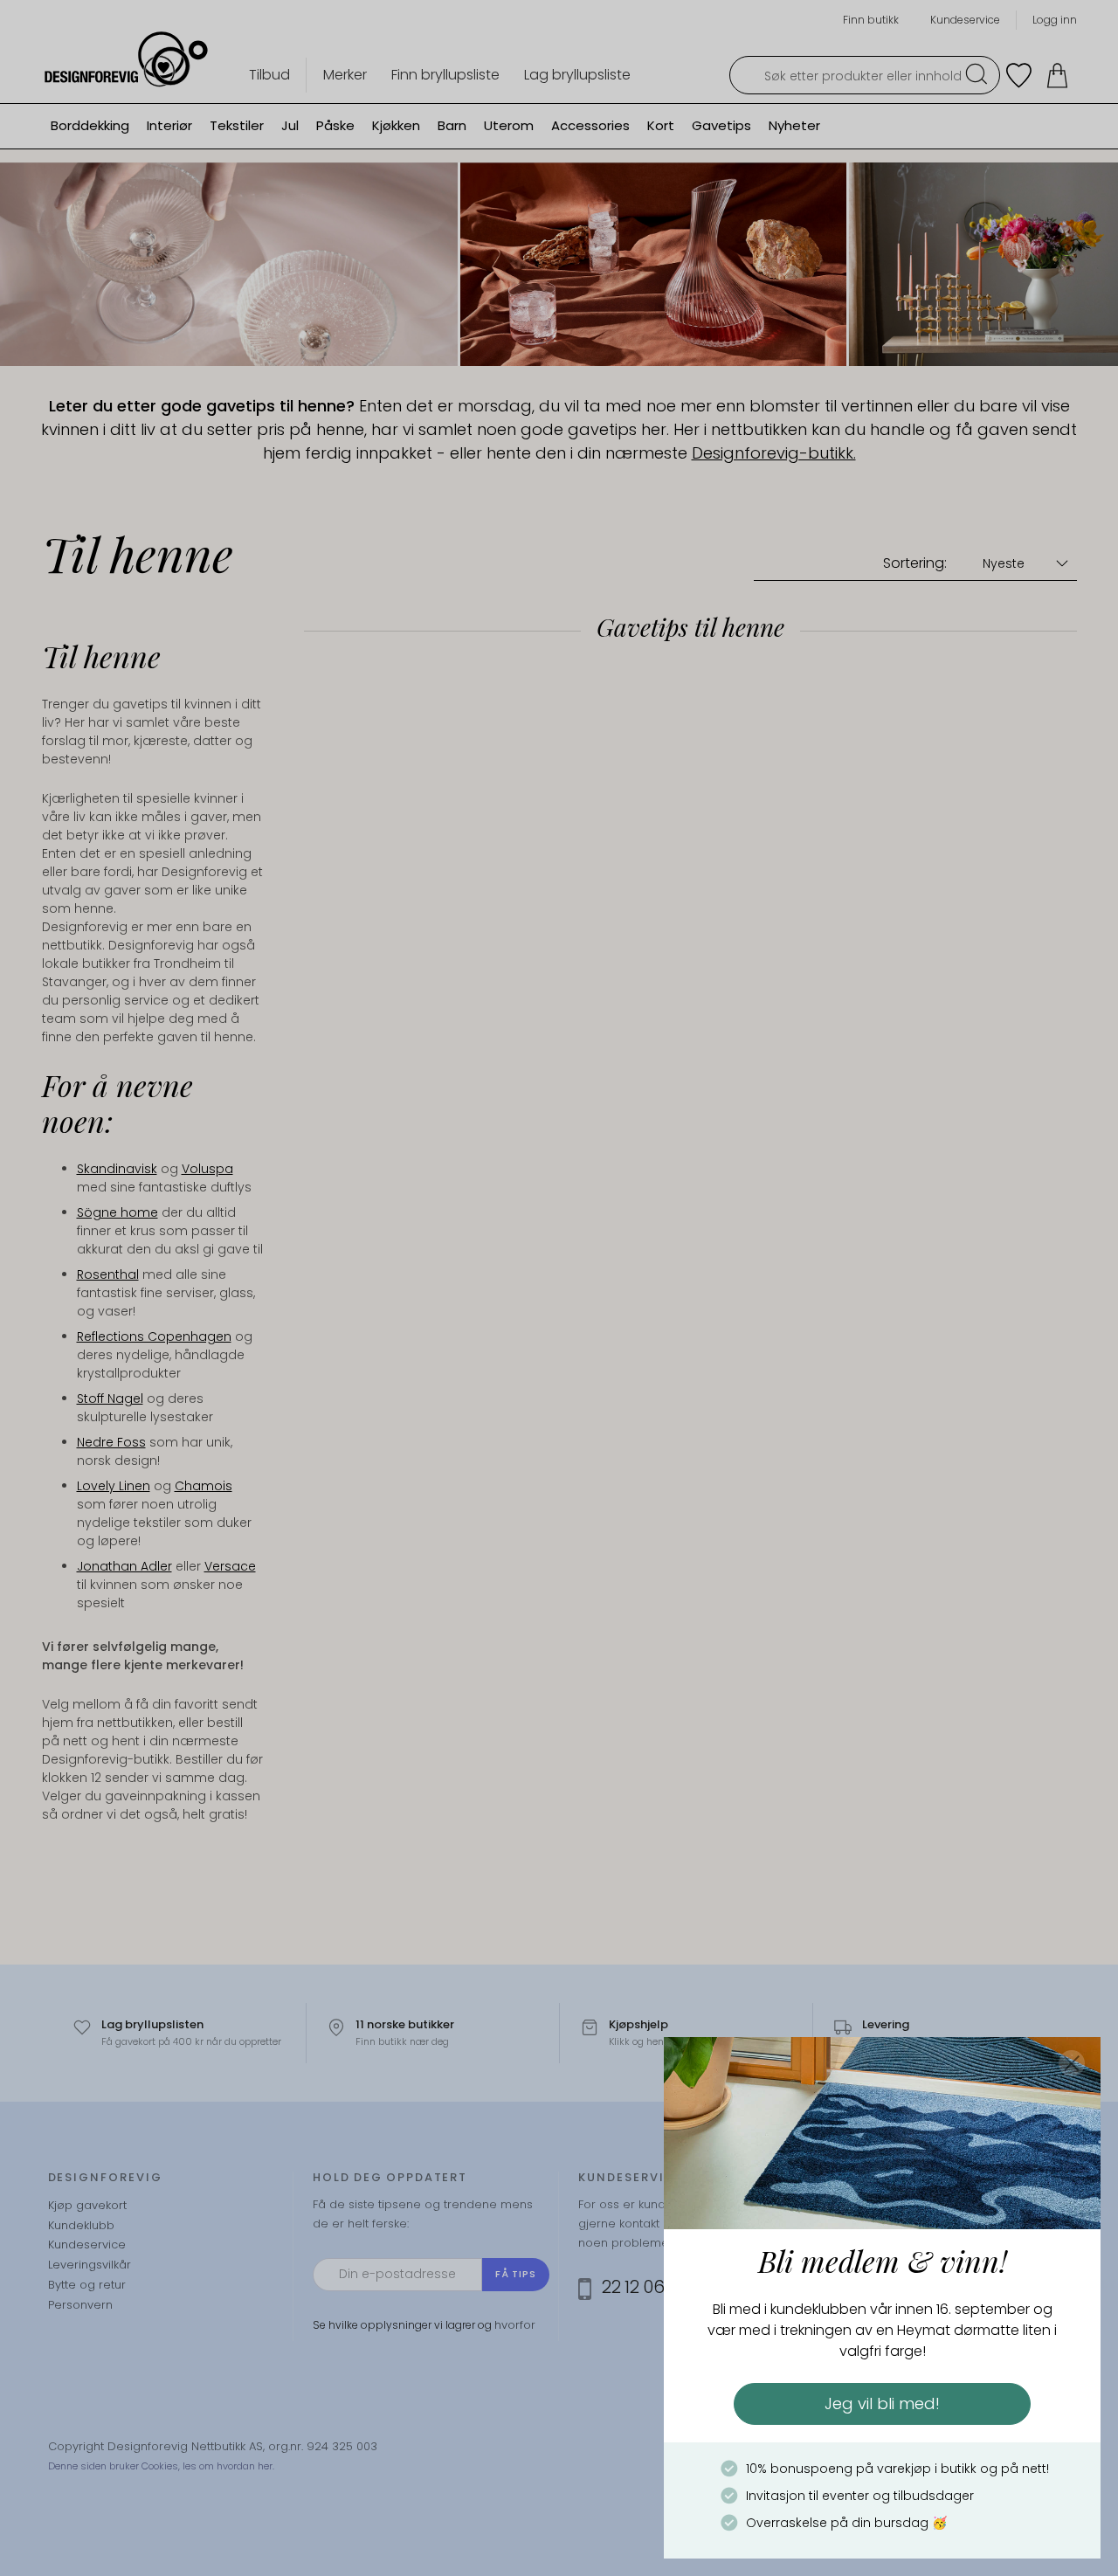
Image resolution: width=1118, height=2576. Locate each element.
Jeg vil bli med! (882, 2403)
